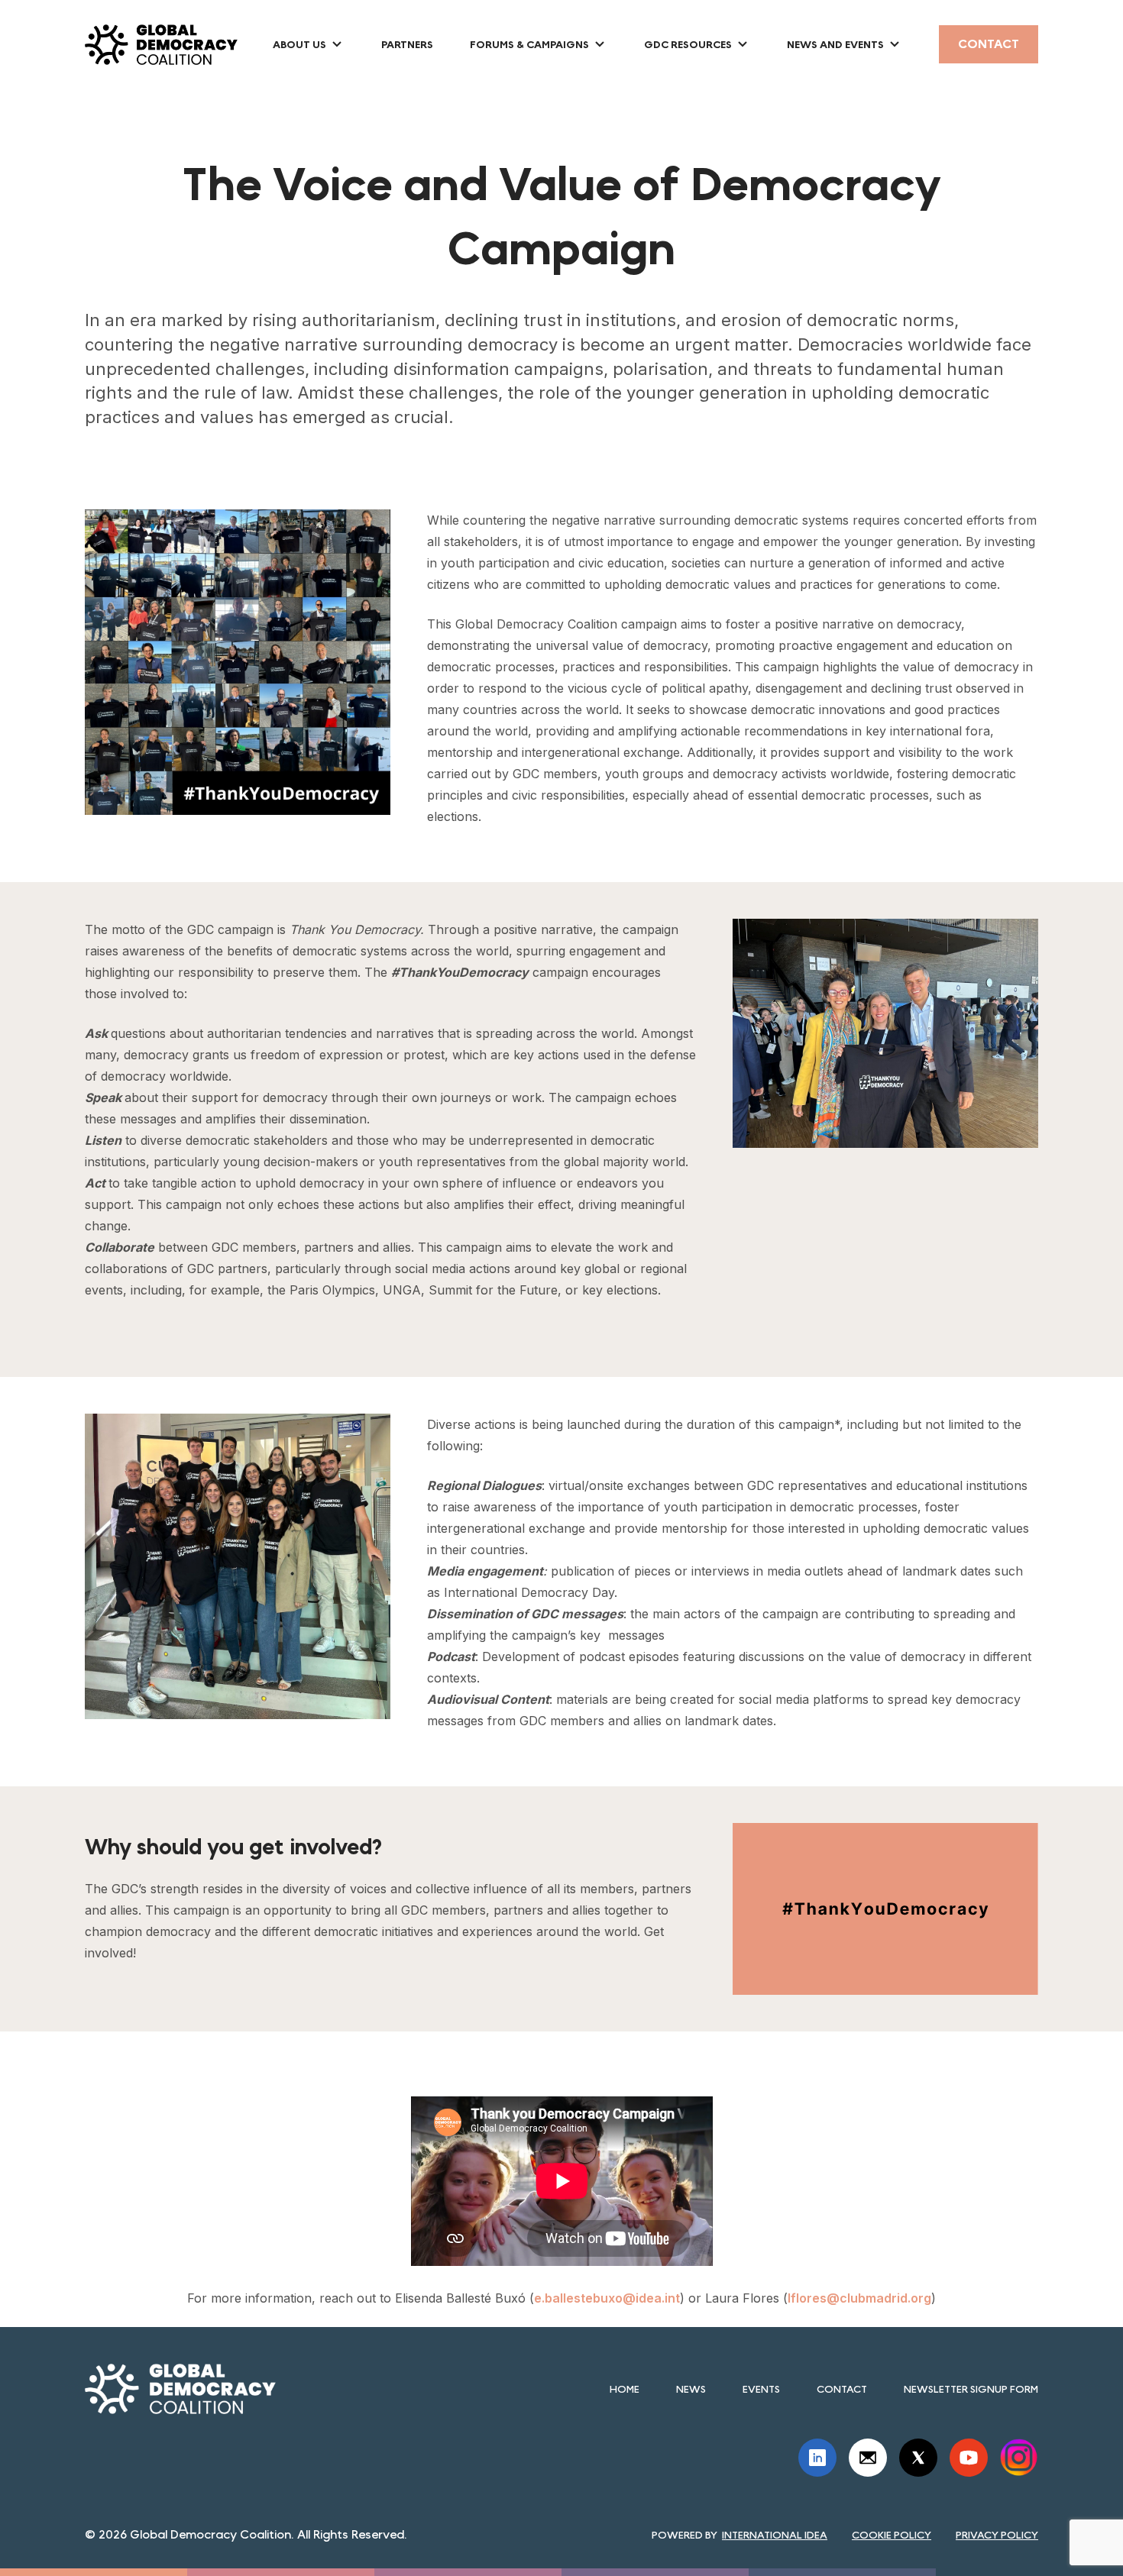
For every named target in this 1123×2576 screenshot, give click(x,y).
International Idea (775, 2535)
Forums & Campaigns (529, 44)
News (691, 2389)
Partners (407, 44)
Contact (989, 44)
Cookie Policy (892, 2535)
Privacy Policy (997, 2535)
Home (625, 2389)
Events (761, 2389)
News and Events (835, 44)
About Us (299, 44)
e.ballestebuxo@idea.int (607, 2298)
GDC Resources (688, 44)
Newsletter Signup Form (971, 2389)
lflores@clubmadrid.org (859, 2298)
